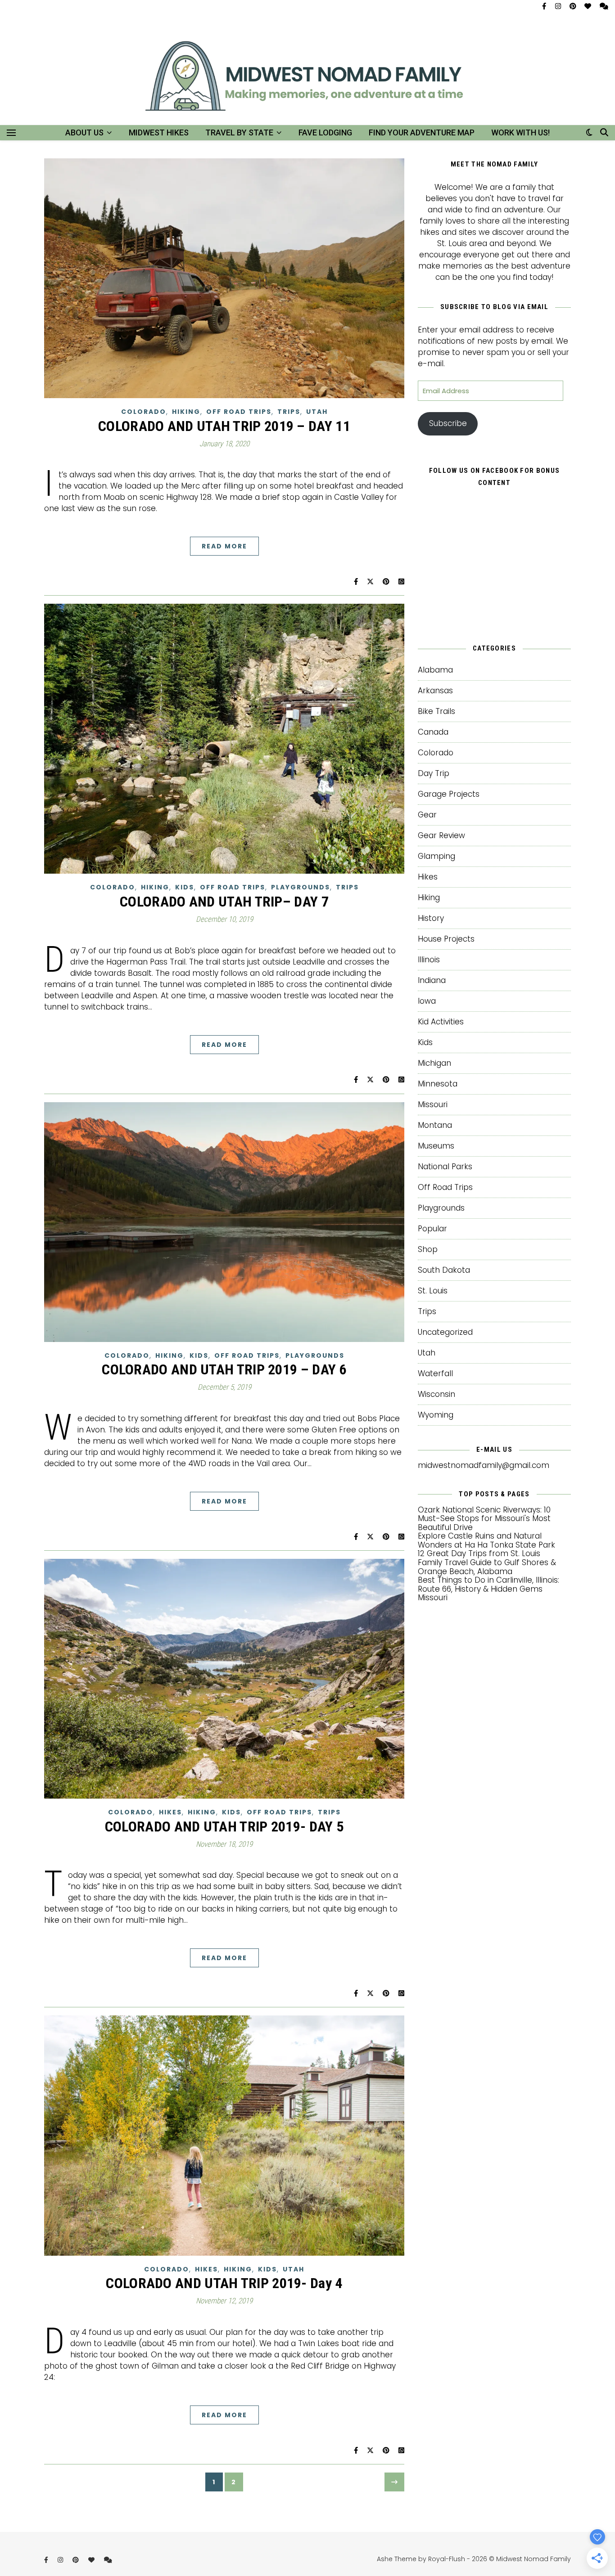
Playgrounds (301, 887)
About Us (84, 132)
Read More (224, 546)
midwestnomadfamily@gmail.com (484, 1465)
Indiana (432, 980)
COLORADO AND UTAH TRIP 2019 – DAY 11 (224, 426)
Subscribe (448, 423)
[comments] (604, 6)
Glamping (436, 856)
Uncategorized (445, 1332)
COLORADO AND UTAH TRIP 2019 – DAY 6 (224, 1369)
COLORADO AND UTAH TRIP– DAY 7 (224, 902)
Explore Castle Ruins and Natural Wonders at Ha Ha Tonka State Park (486, 1540)
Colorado (144, 412)
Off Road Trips (239, 412)
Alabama (435, 670)
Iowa (427, 1001)
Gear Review (441, 835)
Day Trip (434, 773)
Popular (432, 1229)
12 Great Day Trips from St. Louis (479, 1553)
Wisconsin (436, 1394)
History (431, 918)
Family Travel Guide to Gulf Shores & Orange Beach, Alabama (487, 1567)
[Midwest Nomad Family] (307, 83)
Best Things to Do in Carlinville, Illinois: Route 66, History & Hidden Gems (488, 1584)
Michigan (434, 1063)
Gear (427, 815)
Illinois (429, 960)
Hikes (170, 1812)
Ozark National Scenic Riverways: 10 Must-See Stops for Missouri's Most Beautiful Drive (484, 1519)
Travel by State (239, 132)
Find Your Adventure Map (422, 132)
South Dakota (444, 1270)
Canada (433, 732)
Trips (289, 412)
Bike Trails (436, 711)
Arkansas (435, 691)
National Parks (445, 1167)
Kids (185, 887)
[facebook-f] (545, 6)
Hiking (186, 412)
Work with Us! (520, 132)
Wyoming (436, 1415)
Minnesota (438, 1084)
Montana (435, 1125)
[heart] (589, 6)
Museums (436, 1146)
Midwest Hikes (159, 132)
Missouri (433, 1104)
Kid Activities (441, 1022)
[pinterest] (574, 6)
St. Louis (433, 1291)
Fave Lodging (325, 132)
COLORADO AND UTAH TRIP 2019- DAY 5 (224, 1827)
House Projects (446, 939)
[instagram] (559, 6)
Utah (317, 412)
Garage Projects (449, 794)
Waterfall (435, 1373)
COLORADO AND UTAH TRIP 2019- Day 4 (224, 2283)
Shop (428, 1249)
